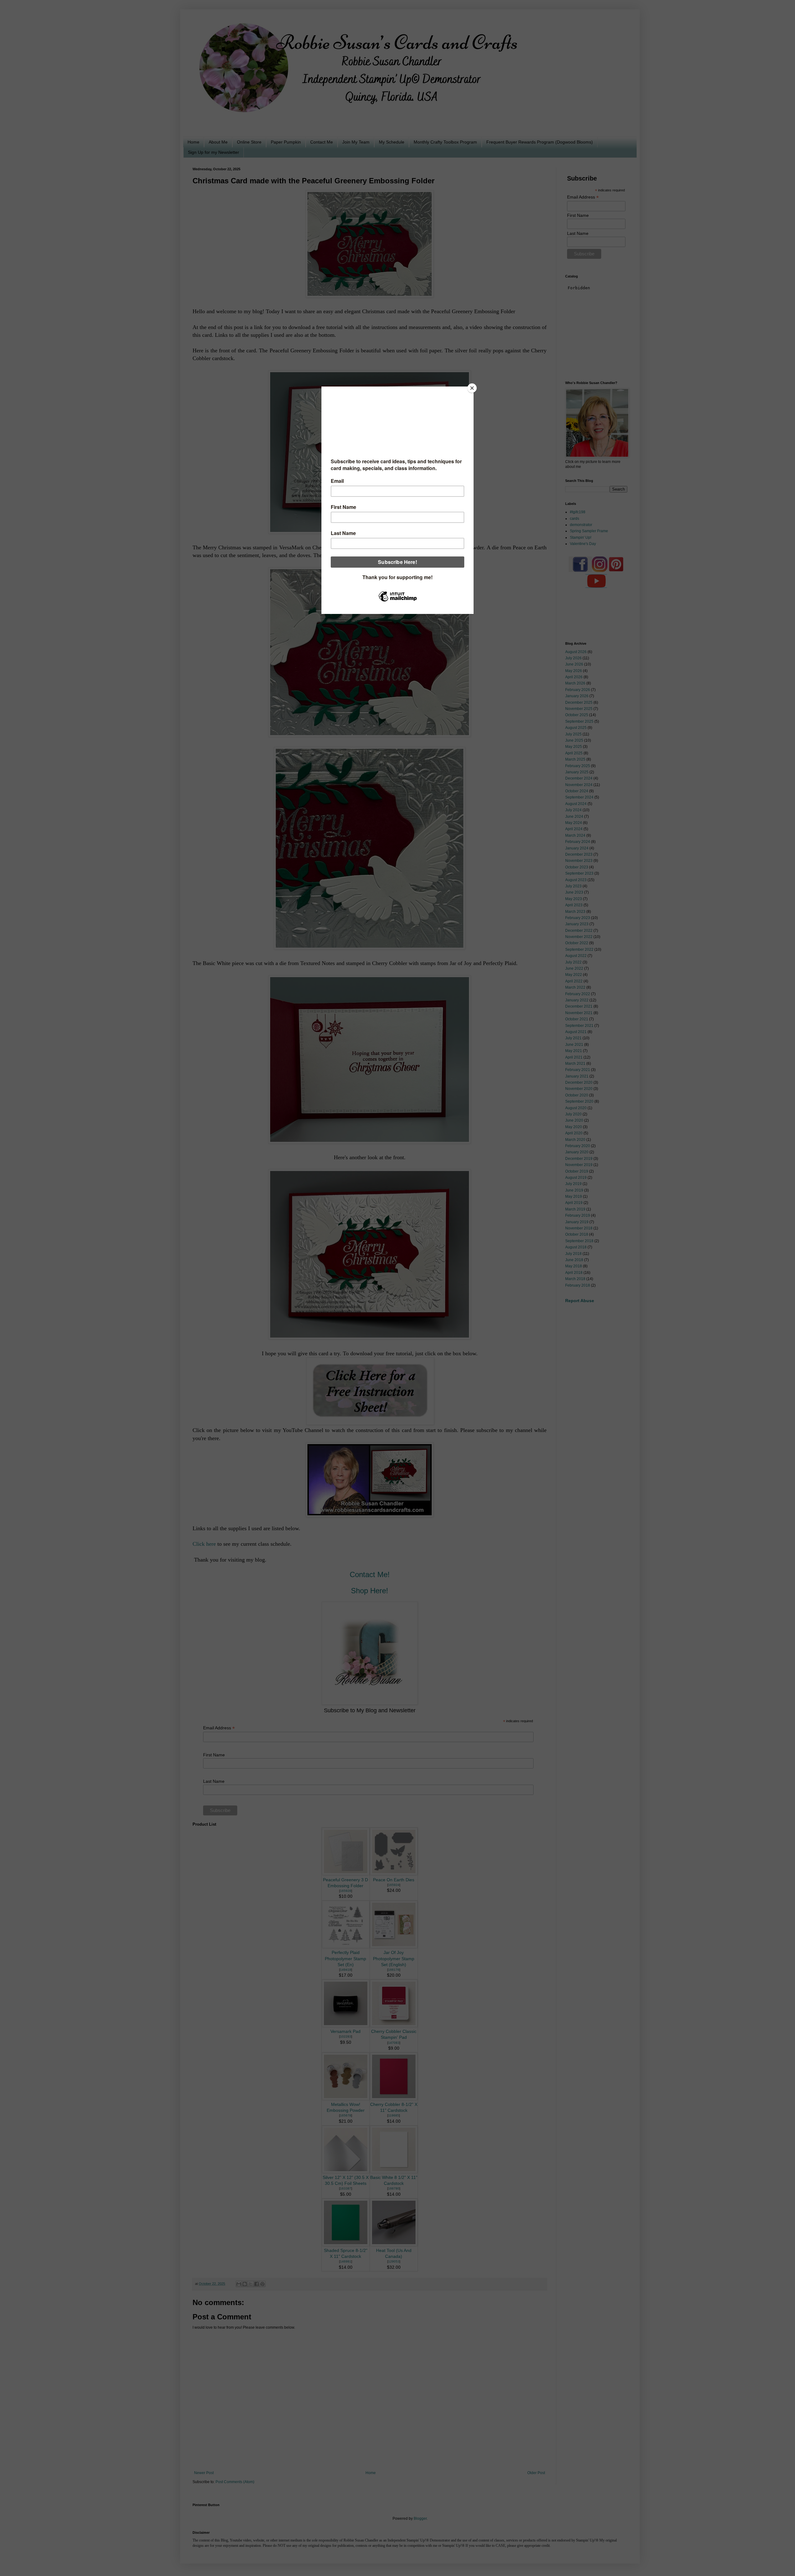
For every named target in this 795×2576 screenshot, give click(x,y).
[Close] (472, 388)
